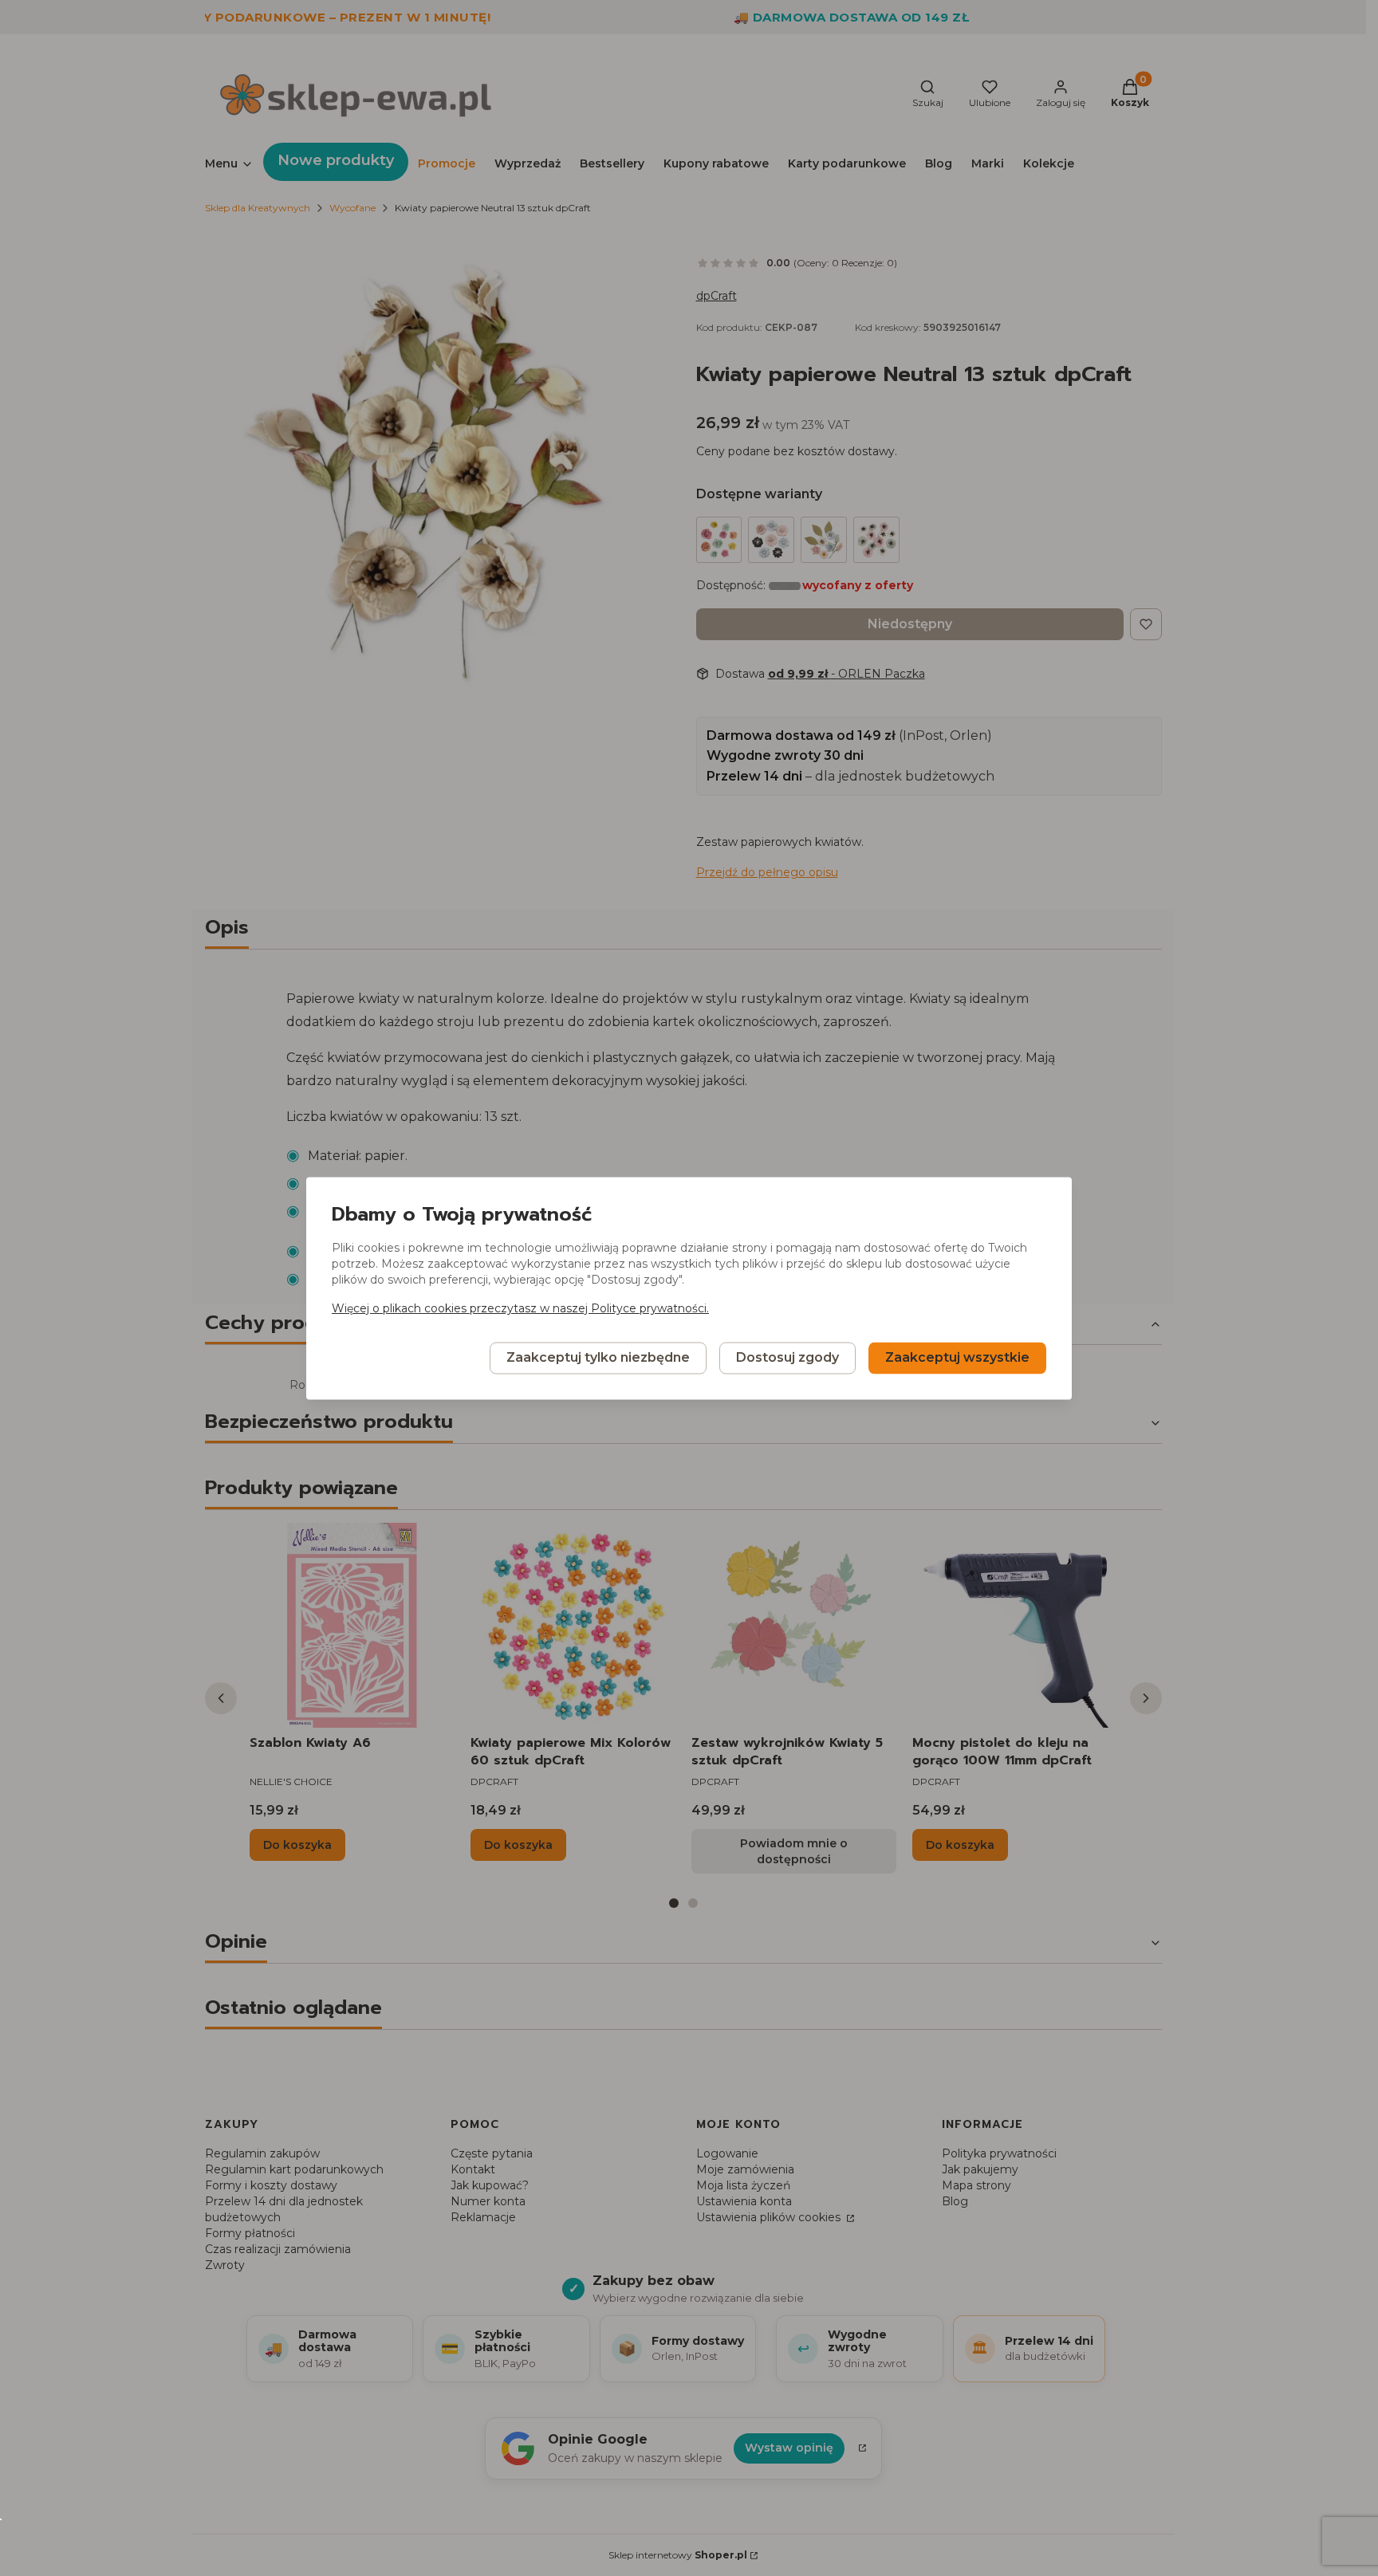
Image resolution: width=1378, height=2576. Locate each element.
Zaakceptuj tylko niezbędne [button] (598, 1357)
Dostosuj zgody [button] (787, 1357)
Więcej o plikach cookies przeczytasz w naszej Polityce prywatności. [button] (520, 1308)
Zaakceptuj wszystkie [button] (957, 1357)
